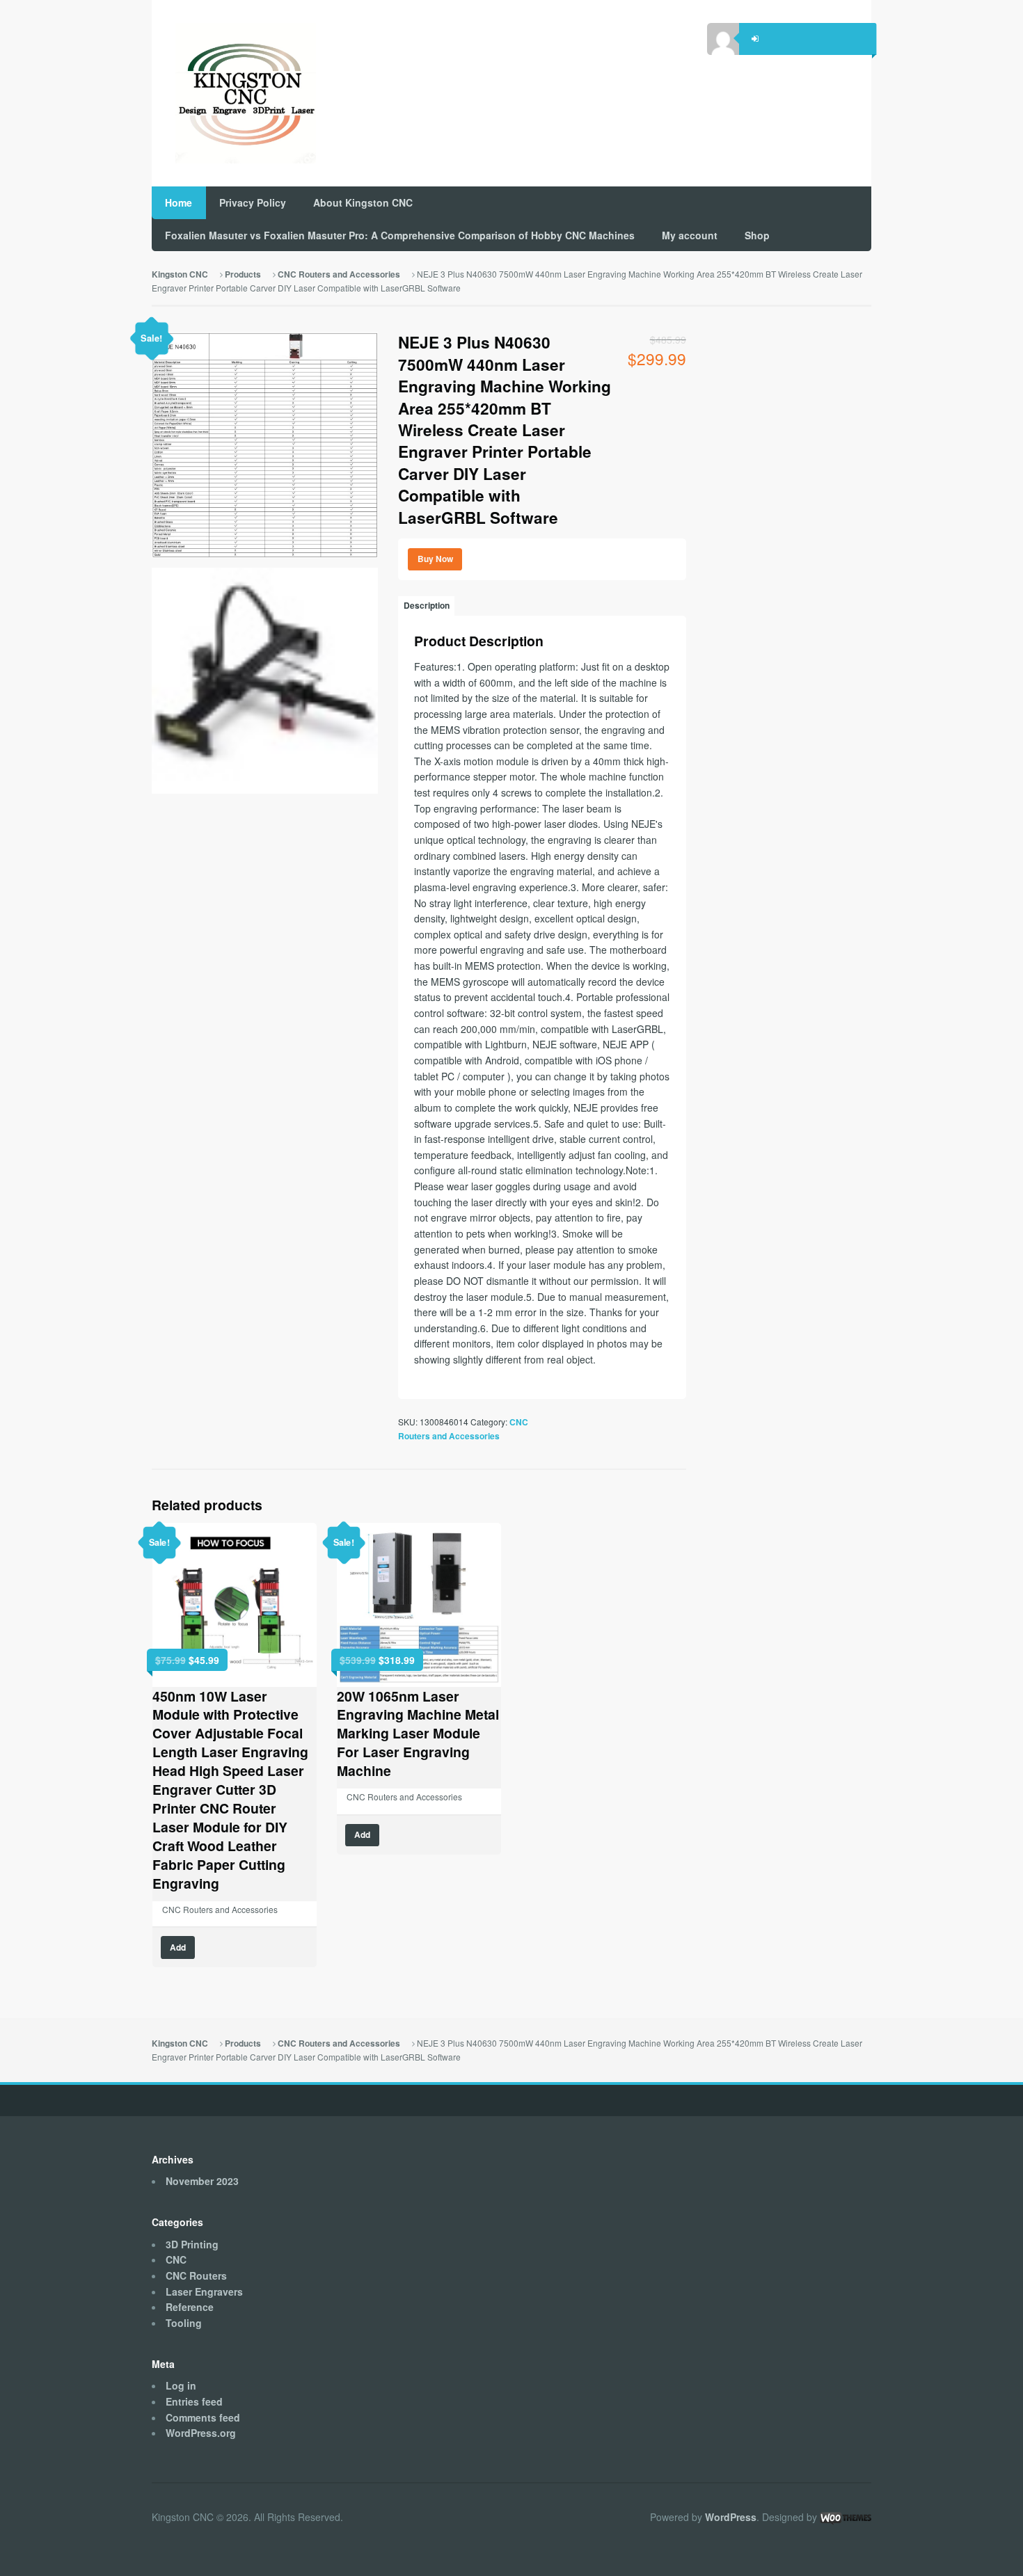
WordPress (731, 2517)
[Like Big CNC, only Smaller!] (234, 94)
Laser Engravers (204, 2291)
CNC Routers (196, 2275)
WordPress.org (201, 2433)
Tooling (184, 2323)
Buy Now (435, 559)
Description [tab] (427, 606)
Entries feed (194, 2401)
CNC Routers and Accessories (339, 274)
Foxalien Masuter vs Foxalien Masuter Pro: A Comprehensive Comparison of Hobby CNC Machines (400, 235)
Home (179, 202)
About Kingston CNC (363, 202)
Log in (181, 2385)
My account (690, 235)
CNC (176, 2259)
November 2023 (202, 2181)
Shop (757, 235)
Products (243, 274)
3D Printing (192, 2244)
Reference (190, 2307)
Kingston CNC (180, 274)
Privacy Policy (253, 202)
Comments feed (203, 2417)
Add (178, 1947)
